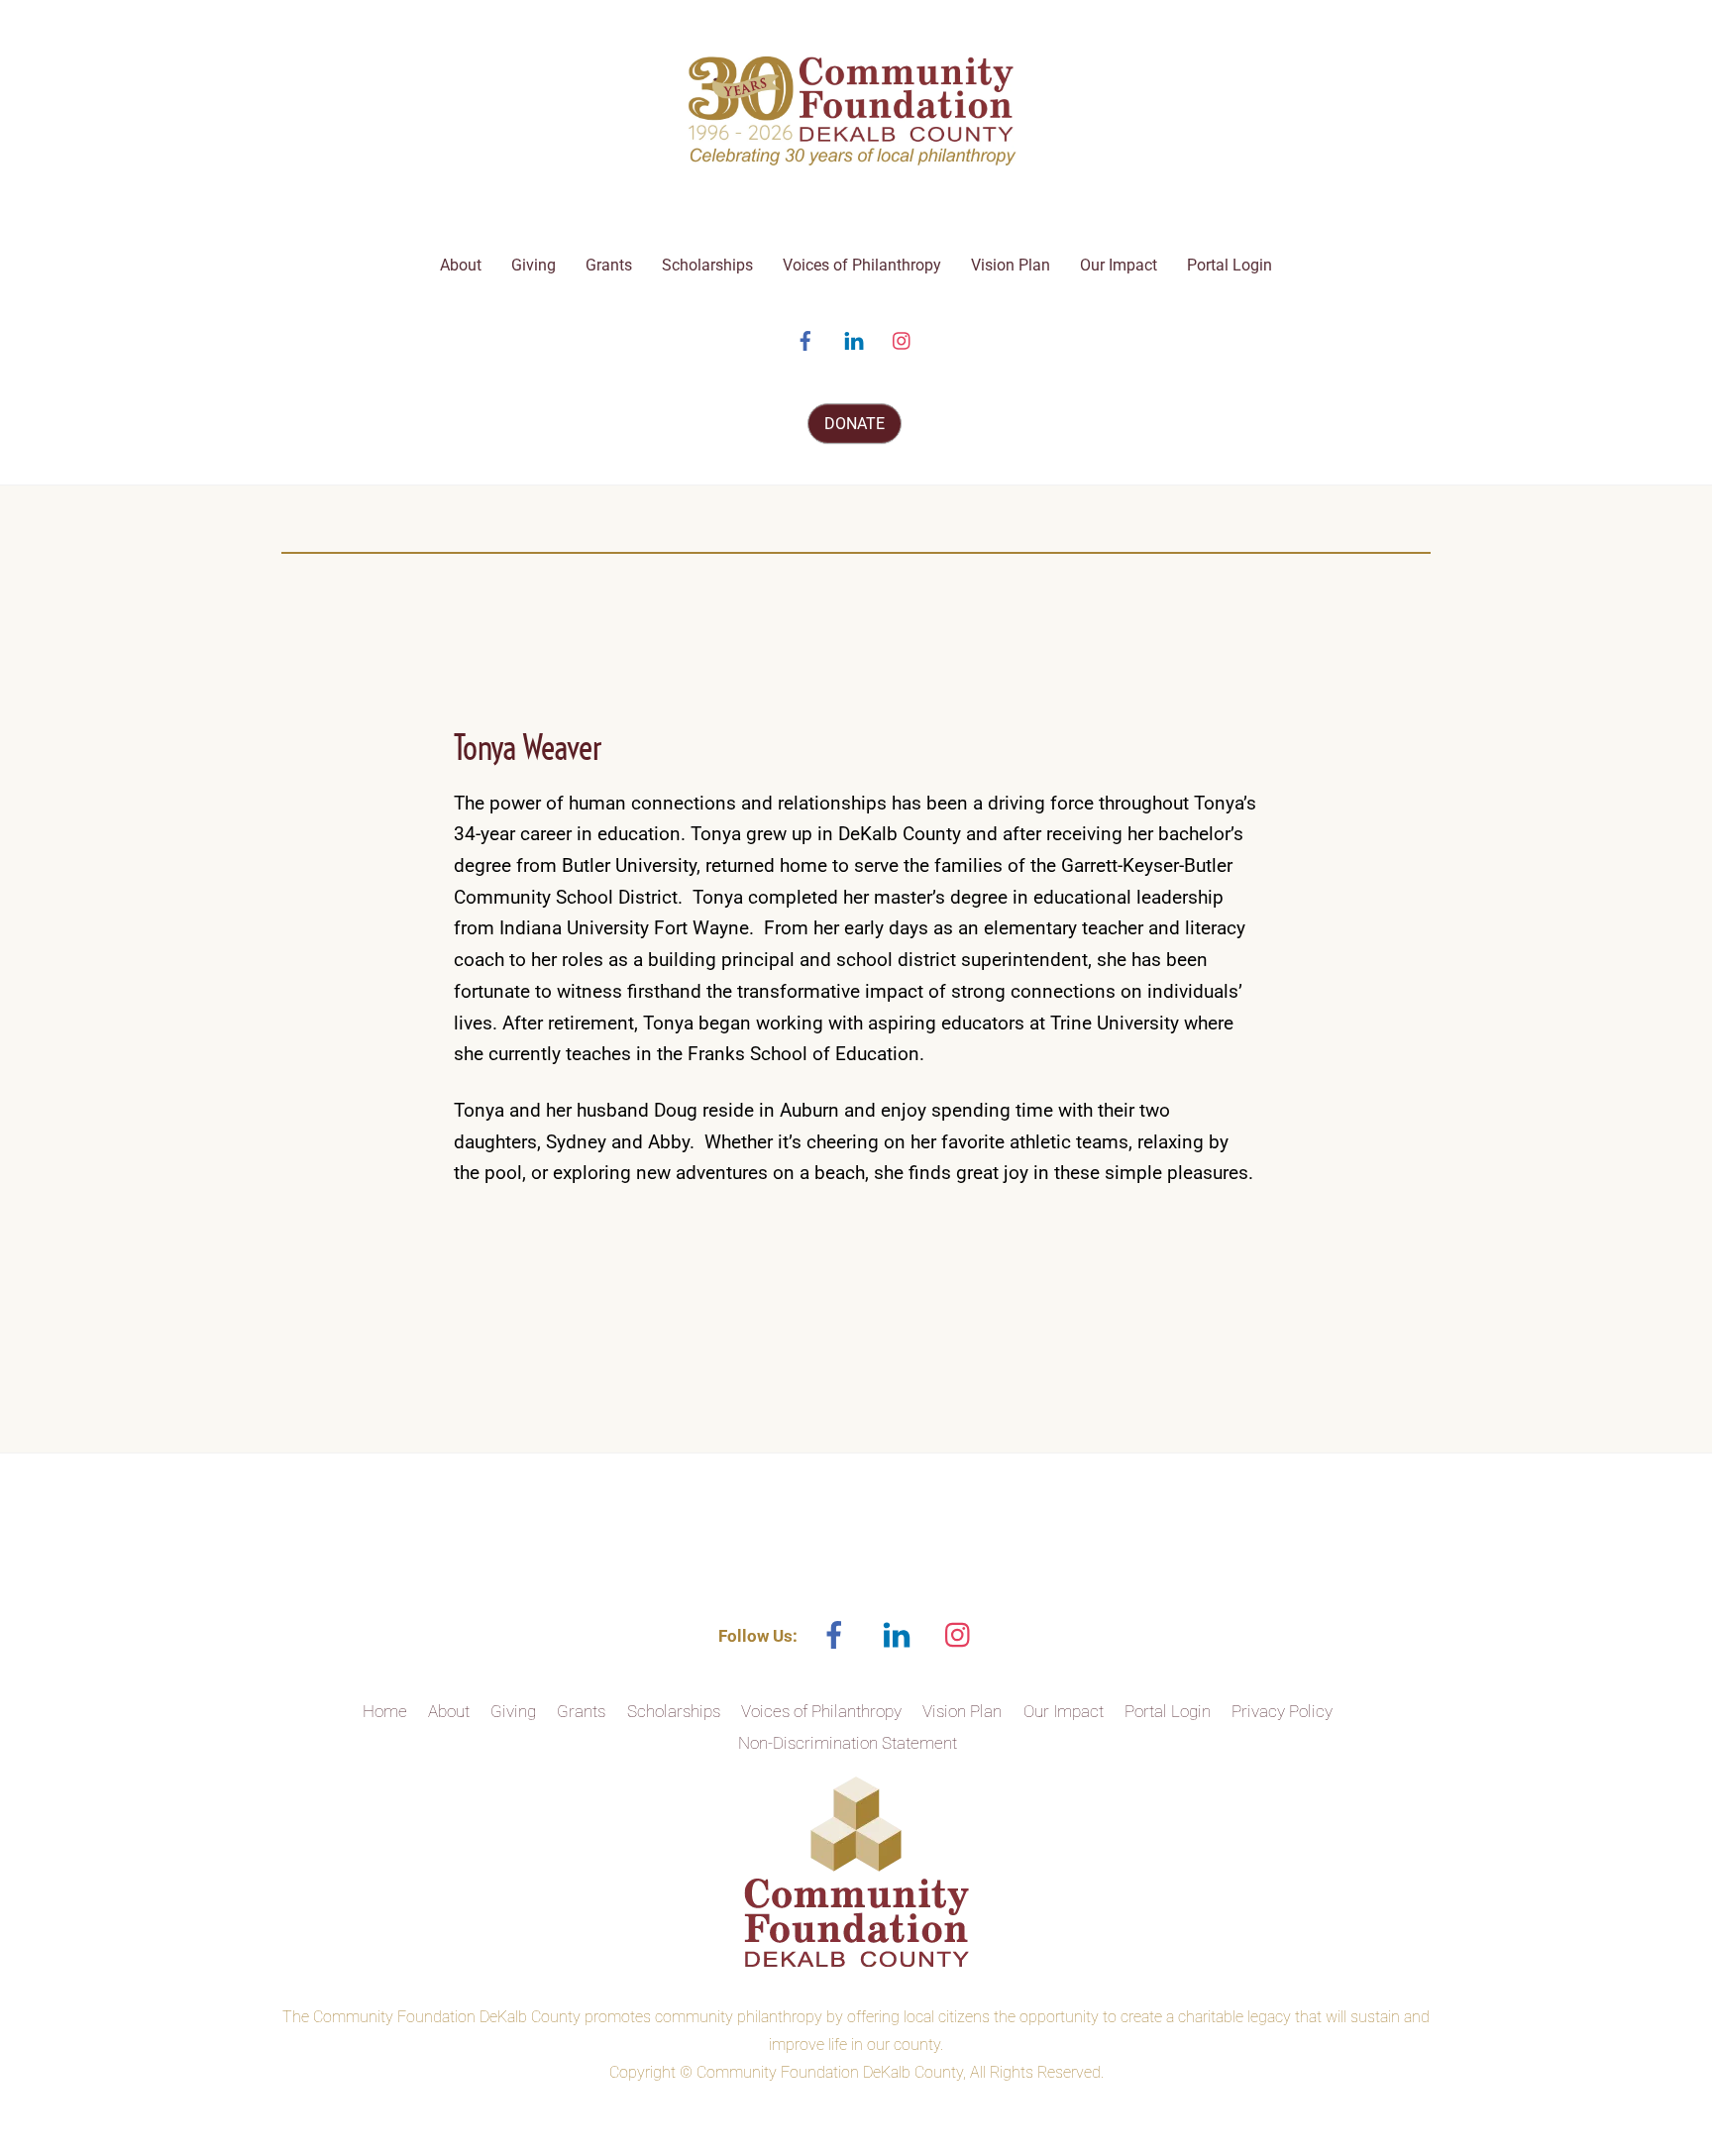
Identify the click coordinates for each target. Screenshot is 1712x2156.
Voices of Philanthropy (862, 265)
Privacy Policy (1282, 1711)
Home (385, 1711)
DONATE (855, 424)
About (461, 265)
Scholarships (707, 265)
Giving (534, 265)
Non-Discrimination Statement (848, 1743)
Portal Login (1230, 265)
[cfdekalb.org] (856, 165)
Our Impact (1119, 265)
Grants (609, 265)
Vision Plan (1011, 265)
